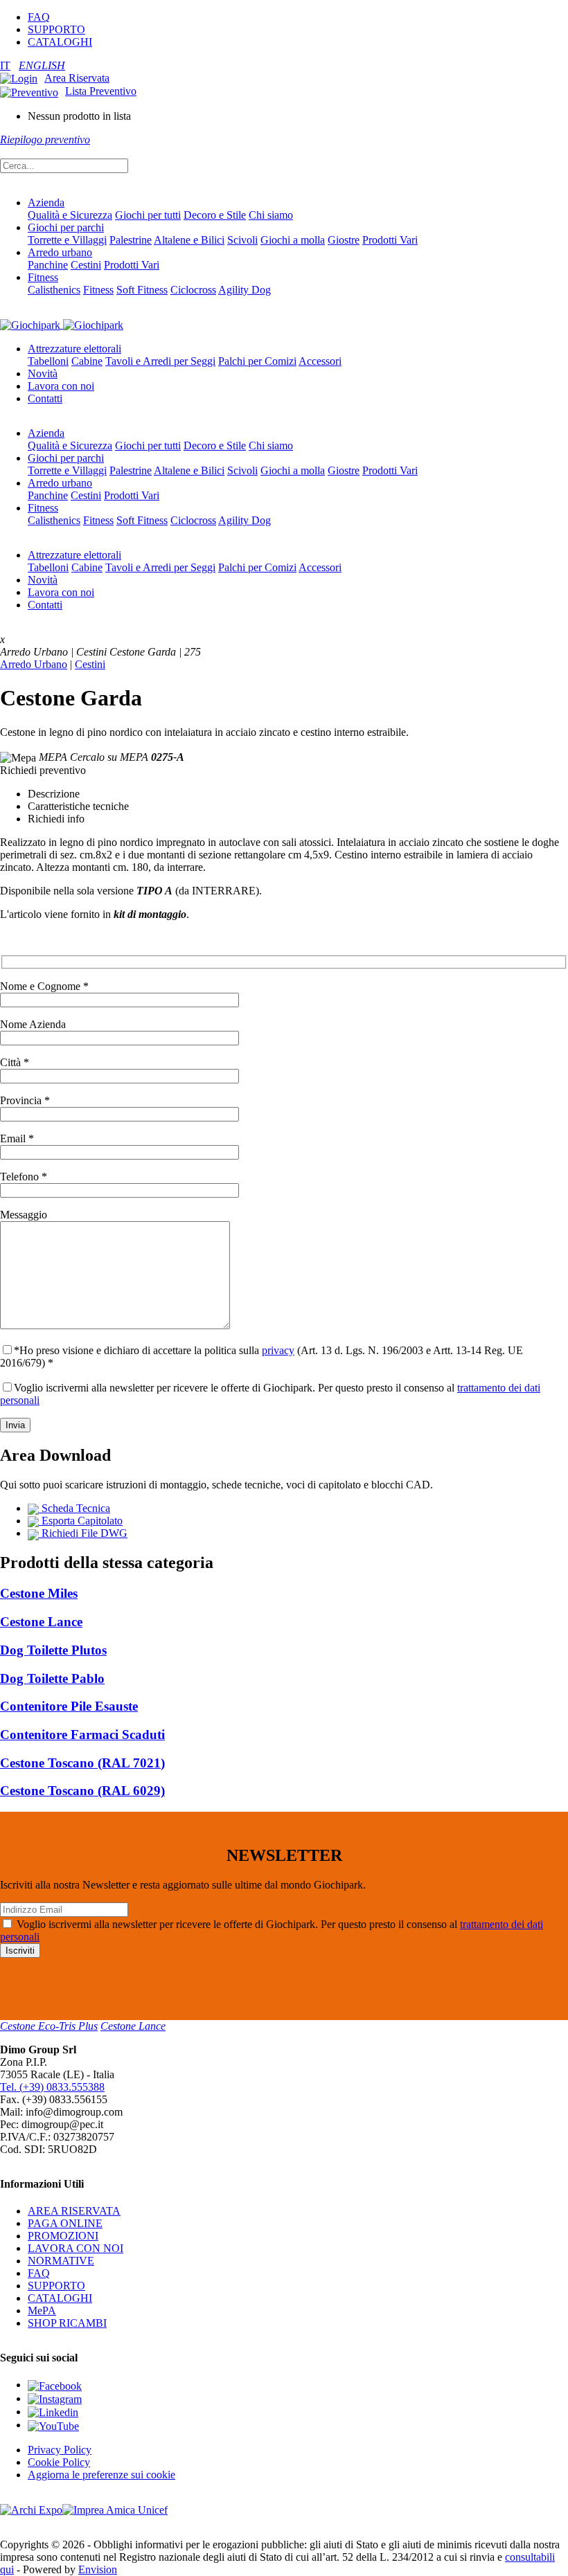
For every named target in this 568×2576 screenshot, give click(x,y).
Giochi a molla (293, 240)
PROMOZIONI (63, 2236)
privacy (278, 1350)
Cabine (87, 361)
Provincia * (25, 1100)
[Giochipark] (62, 324)
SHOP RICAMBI (67, 2323)
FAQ (39, 17)
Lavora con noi (61, 386)
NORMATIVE (61, 2261)
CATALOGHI (60, 42)
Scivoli (242, 240)
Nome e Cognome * (44, 986)
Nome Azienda (33, 1024)
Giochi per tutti (148, 215)
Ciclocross (193, 290)
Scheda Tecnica (74, 1508)
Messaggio (24, 1215)
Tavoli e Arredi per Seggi (160, 361)
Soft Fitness (142, 290)
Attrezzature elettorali (74, 349)
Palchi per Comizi (257, 361)
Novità (43, 373)
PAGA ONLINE (65, 2223)
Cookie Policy (59, 2462)
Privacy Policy (60, 2450)
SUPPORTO (56, 29)
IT (5, 65)
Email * (17, 1138)
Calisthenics (54, 290)
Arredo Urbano (34, 664)
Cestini (86, 265)
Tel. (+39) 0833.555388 (52, 2087)
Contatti (45, 398)
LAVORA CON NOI (76, 2248)
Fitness (43, 277)
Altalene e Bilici (189, 240)
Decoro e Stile (215, 215)
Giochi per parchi (66, 227)
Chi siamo (271, 215)
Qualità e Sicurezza (70, 215)
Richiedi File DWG (83, 1533)
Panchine (48, 265)
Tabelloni (48, 361)
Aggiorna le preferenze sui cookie (101, 2475)
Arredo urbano (60, 252)
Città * (15, 1062)
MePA (42, 2311)
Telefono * (24, 1177)
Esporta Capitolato (81, 1521)
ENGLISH (42, 65)
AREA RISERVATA (74, 2211)
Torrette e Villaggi (67, 240)
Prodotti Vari (390, 240)
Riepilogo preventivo (45, 139)
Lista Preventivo (101, 91)
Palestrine (131, 240)
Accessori (320, 361)
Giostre (344, 240)
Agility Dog (245, 290)
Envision (98, 2569)
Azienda (46, 202)
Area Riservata (77, 78)
